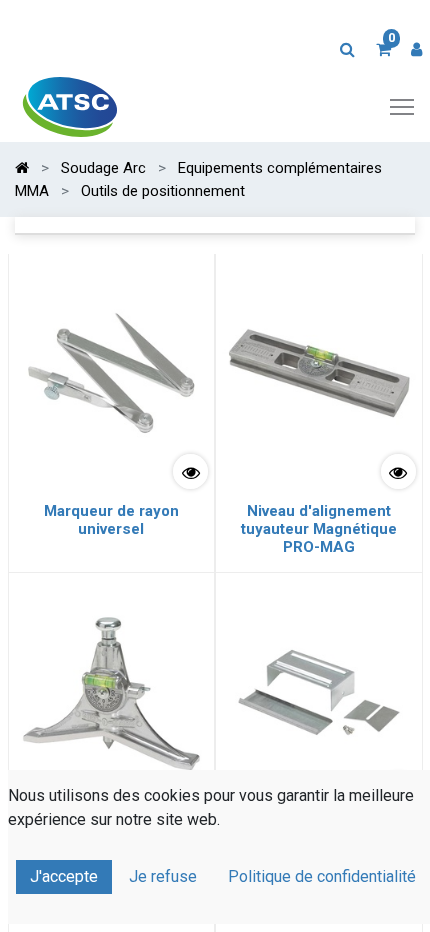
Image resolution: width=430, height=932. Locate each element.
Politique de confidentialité (322, 876)
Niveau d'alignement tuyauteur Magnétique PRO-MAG (319, 529)
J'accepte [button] (64, 876)
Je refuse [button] (163, 876)
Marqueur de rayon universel (111, 520)
